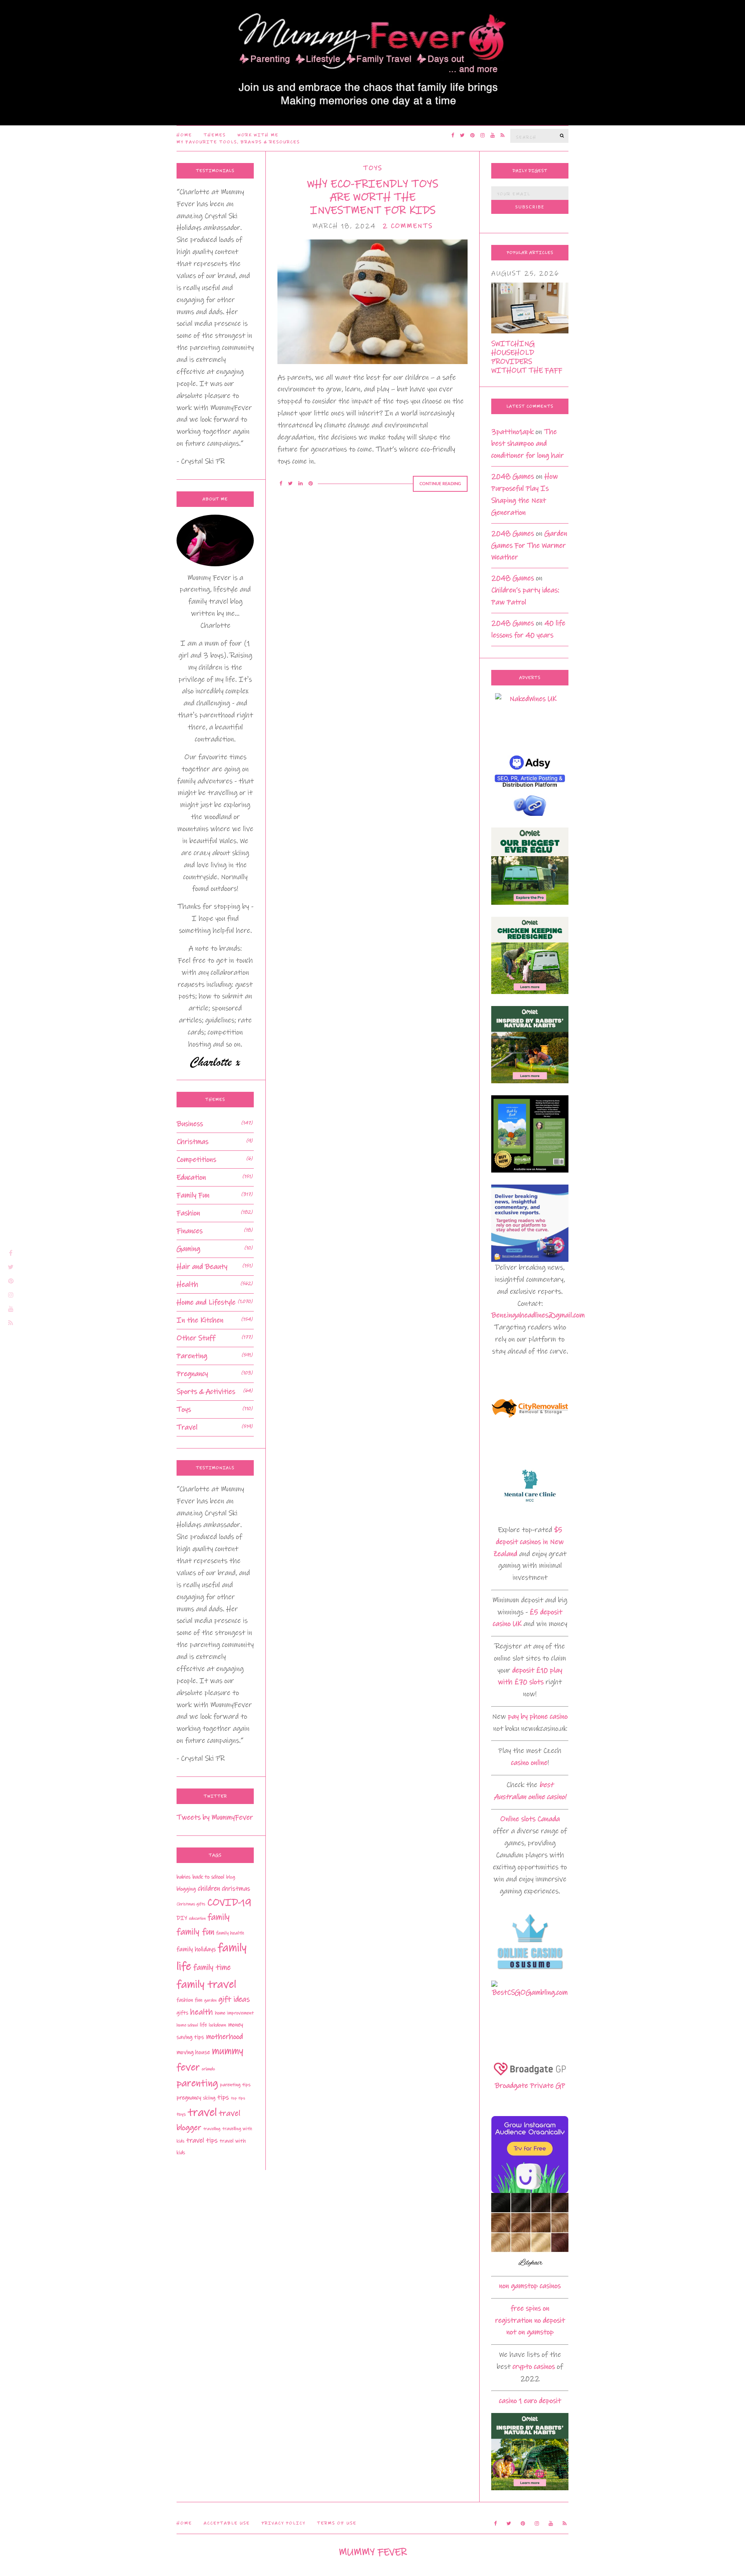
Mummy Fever (373, 2552)
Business (190, 1124)
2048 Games (513, 476)
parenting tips (235, 2085)
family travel (206, 1984)
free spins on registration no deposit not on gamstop (530, 2320)
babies (184, 1877)
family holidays (196, 1949)
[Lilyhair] (530, 2231)
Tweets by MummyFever (215, 1817)
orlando (208, 2069)
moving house (193, 2052)
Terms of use (337, 2523)
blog (231, 1877)
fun (198, 2000)
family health (230, 1933)
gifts (182, 2013)
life (203, 2025)
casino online (529, 1763)
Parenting (192, 1356)
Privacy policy (283, 2523)
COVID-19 (229, 1902)
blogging (186, 1889)
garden (210, 2000)
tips (223, 2097)
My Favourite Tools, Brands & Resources (238, 142)
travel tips (202, 2141)
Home (184, 135)
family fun (195, 1932)
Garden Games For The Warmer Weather (529, 546)
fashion (185, 2000)
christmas (236, 1889)
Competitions (196, 1160)
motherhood (224, 2037)
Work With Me (258, 135)
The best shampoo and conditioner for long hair (528, 444)
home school (187, 2025)
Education (191, 1177)
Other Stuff (196, 1338)
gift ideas (234, 1999)
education (197, 1919)
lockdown (217, 2025)
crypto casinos (534, 2367)
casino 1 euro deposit (530, 2401)
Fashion (188, 1213)
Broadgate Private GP (530, 2086)
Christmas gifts (191, 1904)
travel (202, 2112)
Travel (187, 1427)
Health (187, 1285)
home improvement (234, 2013)
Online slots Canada (530, 1819)
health (202, 2012)
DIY (182, 1918)
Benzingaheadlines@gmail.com (538, 1315)
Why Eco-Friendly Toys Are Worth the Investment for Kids (372, 197)
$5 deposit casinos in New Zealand (528, 1542)
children (209, 1889)
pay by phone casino (538, 1716)
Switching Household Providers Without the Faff (527, 357)
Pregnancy (192, 1374)
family (219, 1917)
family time (212, 1967)
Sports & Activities (206, 1392)
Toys (373, 168)
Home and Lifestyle (206, 1302)
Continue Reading (440, 484)
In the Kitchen (200, 1320)
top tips (238, 2098)
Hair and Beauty (202, 1267)
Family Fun (193, 1195)
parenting (197, 2083)
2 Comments (408, 226)
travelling (212, 2129)
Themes (215, 135)
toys (181, 2114)
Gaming (188, 1249)
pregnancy (189, 2098)
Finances (190, 1231)
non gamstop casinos (530, 2286)
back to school (208, 1877)
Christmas (192, 1142)
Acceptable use (227, 2523)
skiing (209, 2098)
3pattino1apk (512, 432)
